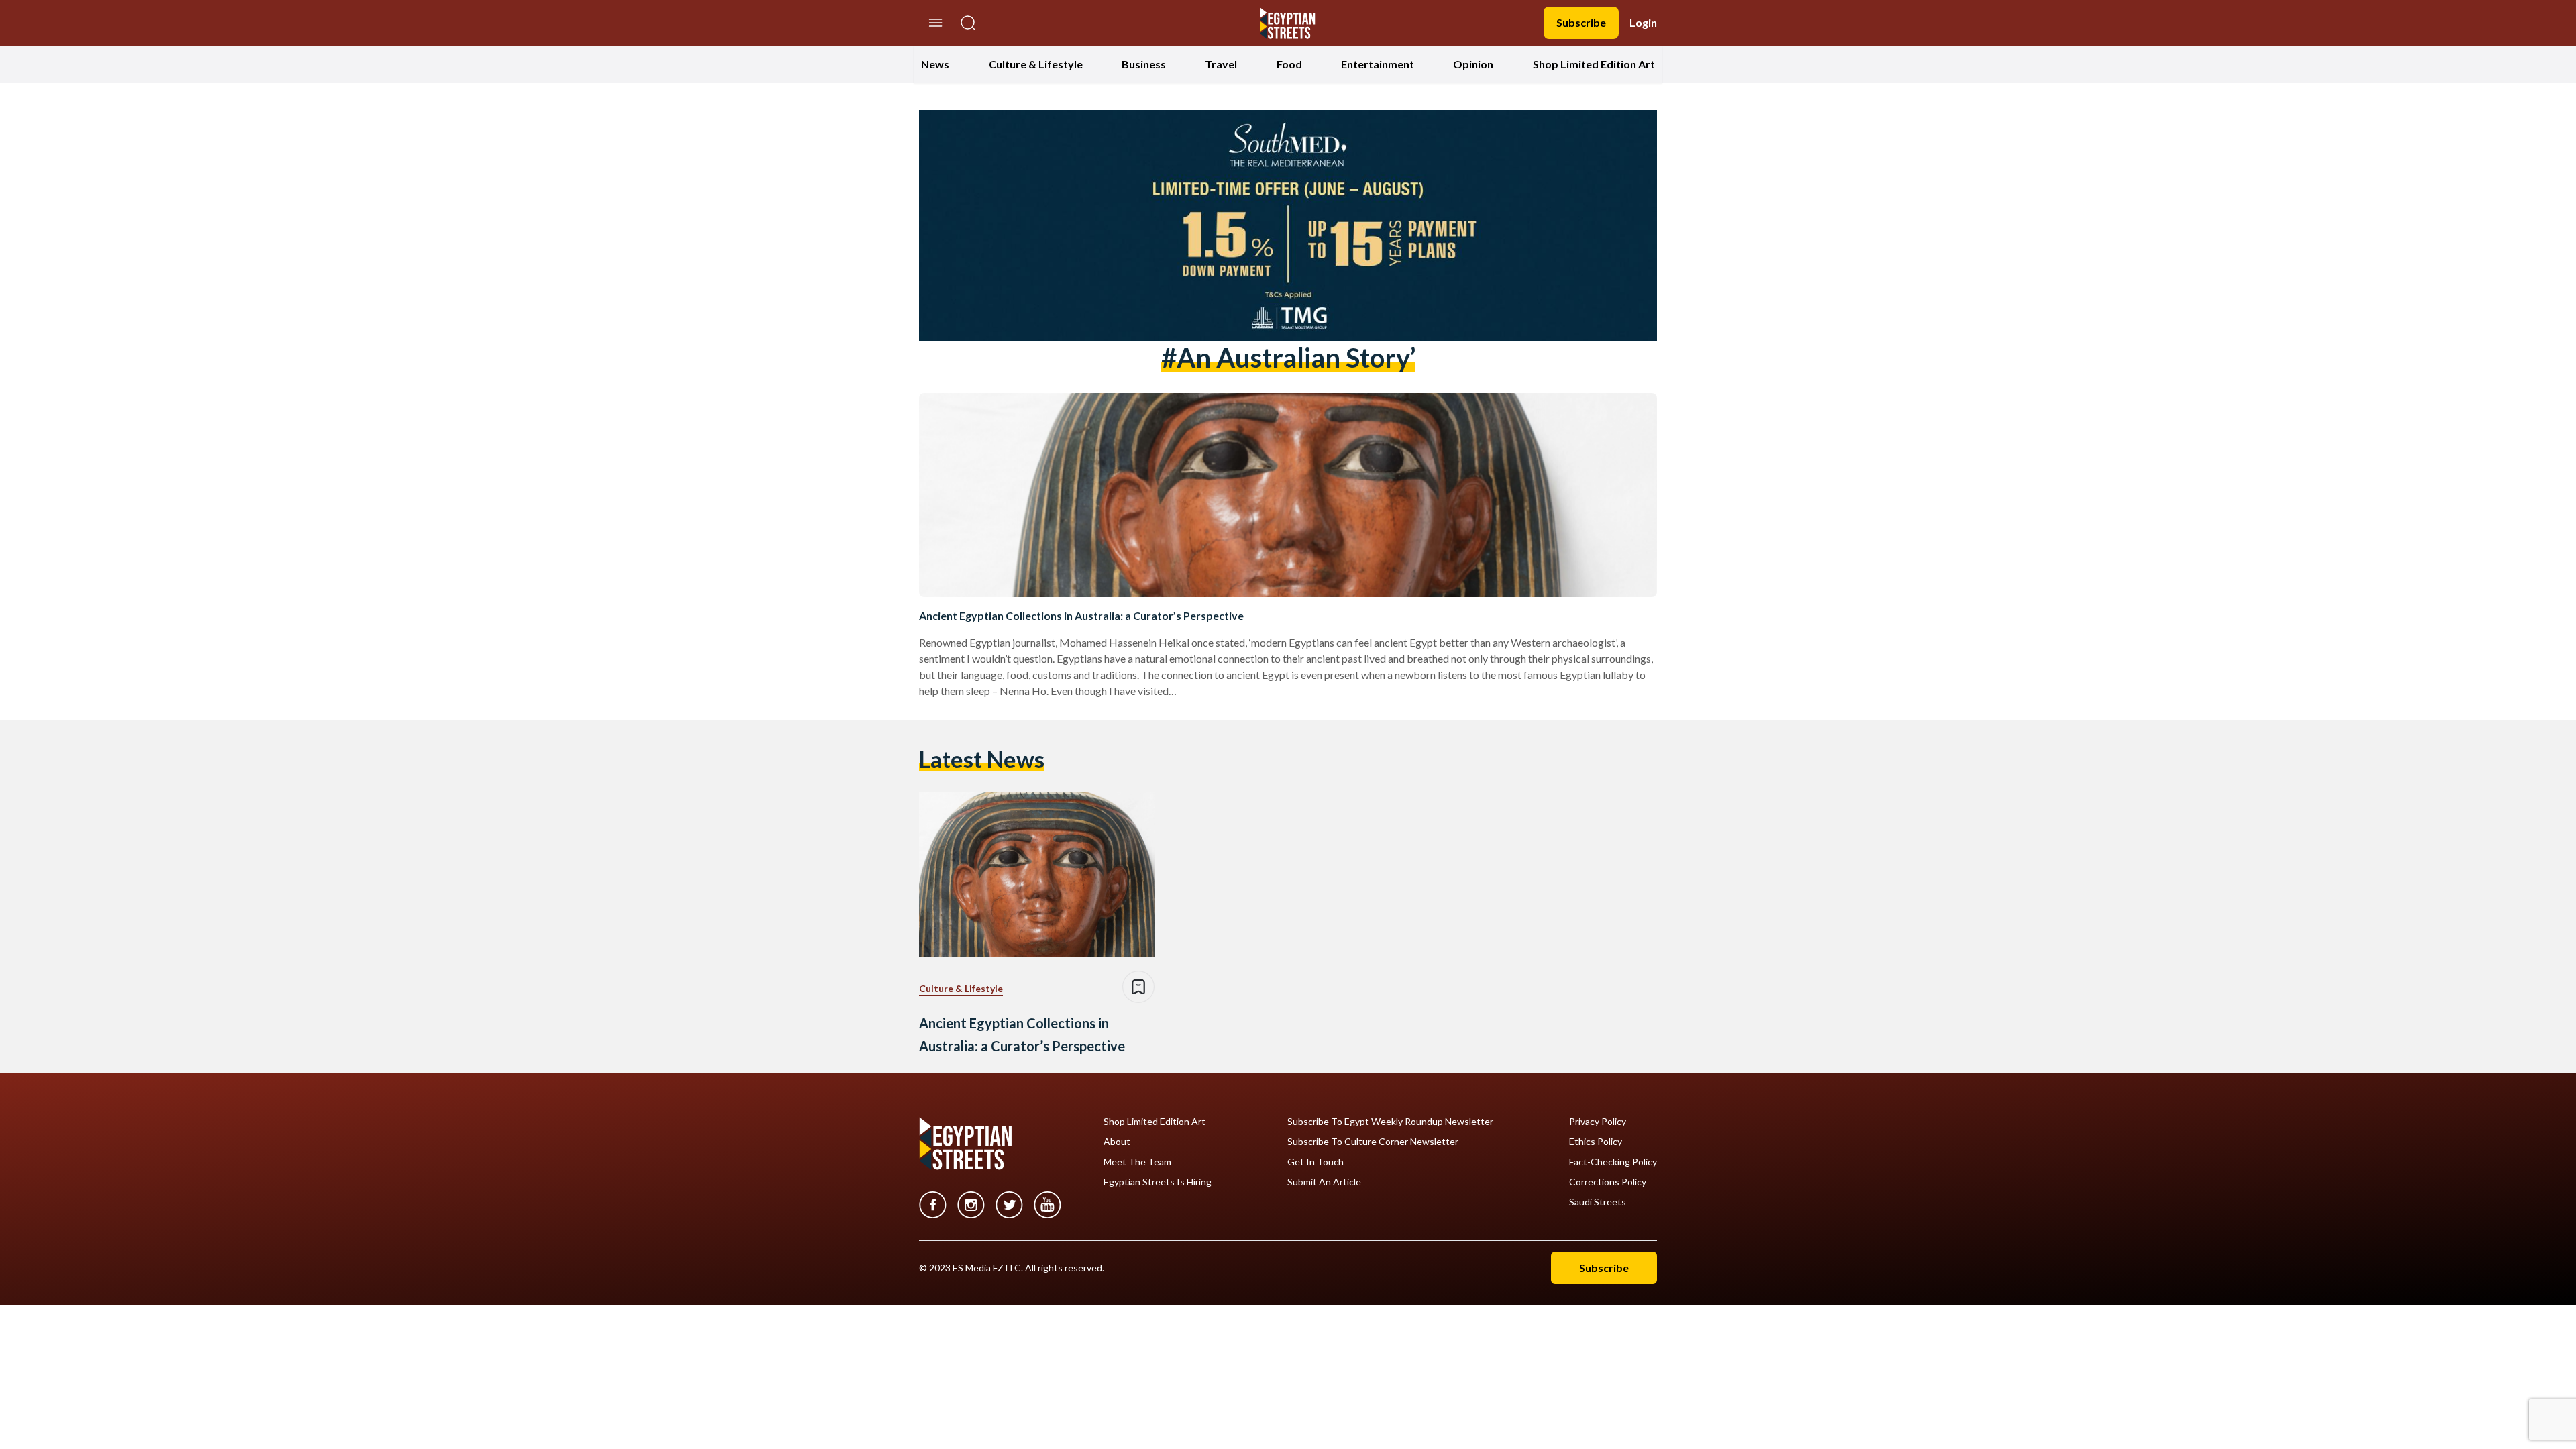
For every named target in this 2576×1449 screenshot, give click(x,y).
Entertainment (1378, 64)
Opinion (1473, 64)
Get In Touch (1316, 1162)
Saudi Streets (1598, 1202)
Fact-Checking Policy (1613, 1162)
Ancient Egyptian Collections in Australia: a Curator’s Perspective (1081, 615)
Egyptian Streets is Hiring (1158, 1182)
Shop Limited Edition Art (1594, 64)
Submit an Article (1324, 1182)
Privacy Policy (1598, 1122)
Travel (1221, 64)
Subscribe (1581, 22)
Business (1144, 64)
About (1117, 1142)
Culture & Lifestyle (1036, 64)
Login (1643, 22)
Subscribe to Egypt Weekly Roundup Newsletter (1390, 1122)
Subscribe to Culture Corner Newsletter (1373, 1142)
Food (1289, 64)
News (935, 64)
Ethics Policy (1596, 1142)
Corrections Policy (1608, 1182)
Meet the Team (1137, 1162)
